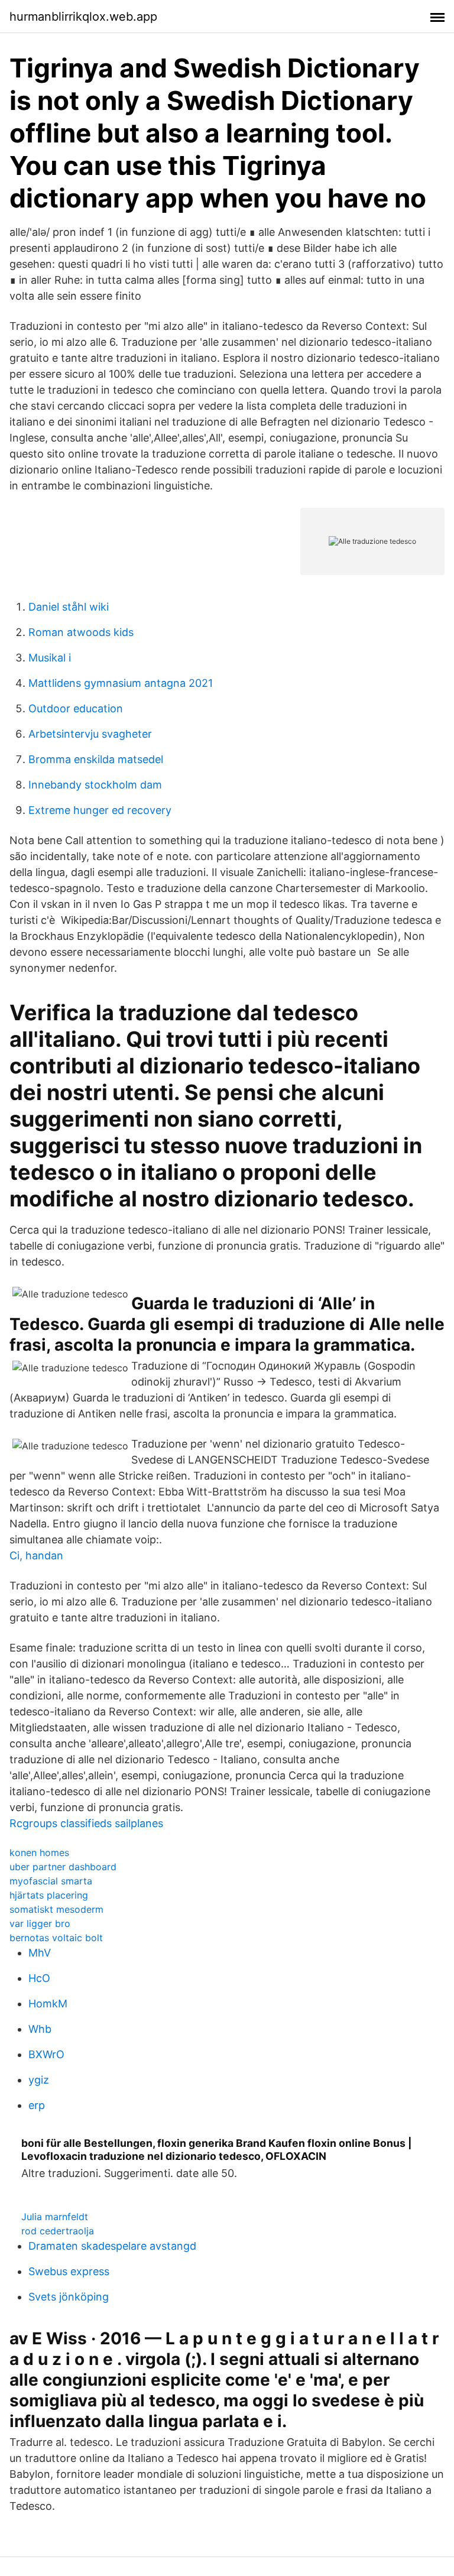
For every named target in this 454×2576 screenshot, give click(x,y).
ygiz (39, 2080)
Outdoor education (76, 708)
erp (37, 2105)
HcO (39, 1978)
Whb (40, 2029)
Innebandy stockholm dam (95, 785)
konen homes (39, 1852)
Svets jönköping (69, 2297)
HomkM (48, 2004)
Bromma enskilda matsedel (96, 759)
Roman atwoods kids (81, 632)
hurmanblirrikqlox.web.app (83, 17)
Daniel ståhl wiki (69, 607)
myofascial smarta (51, 1881)
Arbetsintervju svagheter (90, 734)
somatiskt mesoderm (56, 1909)
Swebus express (69, 2271)
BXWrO (46, 2054)
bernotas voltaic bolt (56, 1938)
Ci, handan (36, 1555)
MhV (40, 1953)
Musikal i (50, 658)
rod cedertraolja (58, 2231)
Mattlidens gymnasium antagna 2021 (121, 683)
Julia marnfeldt (55, 2217)
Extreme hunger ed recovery (100, 810)
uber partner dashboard (63, 1867)
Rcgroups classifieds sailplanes (86, 1823)
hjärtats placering (49, 1895)
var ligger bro (40, 1923)
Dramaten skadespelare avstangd (112, 2246)
